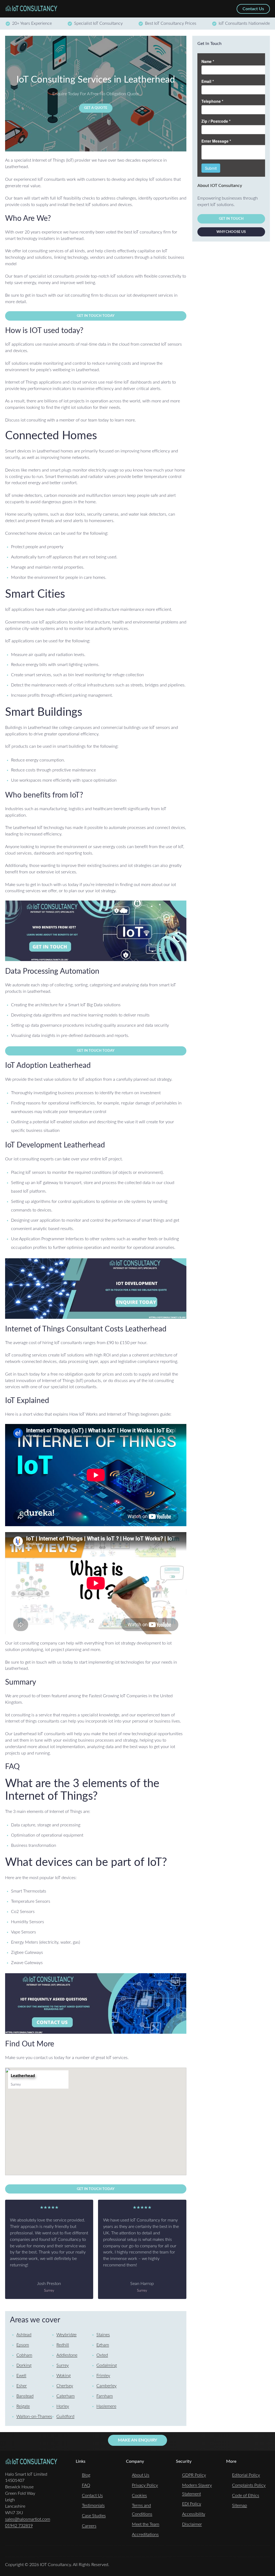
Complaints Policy (249, 2485)
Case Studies (94, 2516)
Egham (103, 2345)
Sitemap (240, 2506)
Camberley (106, 2386)
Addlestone (67, 2355)
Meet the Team (146, 2524)
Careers (89, 2526)
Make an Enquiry (137, 2440)
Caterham (66, 2396)
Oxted (102, 2355)
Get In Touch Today (96, 316)
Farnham (105, 2396)
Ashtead (24, 2335)
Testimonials (93, 2506)
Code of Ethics (246, 2496)
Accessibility (194, 2514)
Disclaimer (192, 2524)
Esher (22, 2386)
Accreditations (145, 2535)
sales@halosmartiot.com (28, 2519)
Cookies (139, 2496)
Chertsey (65, 2386)
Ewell (21, 2376)
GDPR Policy (194, 2475)
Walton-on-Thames (34, 2416)
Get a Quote (96, 108)
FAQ (86, 2485)
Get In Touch (231, 219)
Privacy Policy (145, 2485)
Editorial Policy (246, 2475)
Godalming (107, 2365)
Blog (86, 2475)
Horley (63, 2406)
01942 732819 (19, 2526)
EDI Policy (192, 2504)
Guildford (65, 2416)
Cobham (24, 2355)
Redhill (63, 2345)
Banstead (25, 2396)
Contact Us (92, 2496)
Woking (64, 2376)
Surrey (63, 2365)
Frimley (103, 2376)
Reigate (23, 2406)
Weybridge (66, 2335)
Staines (103, 2335)
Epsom (23, 2345)
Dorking (24, 2365)
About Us (141, 2475)
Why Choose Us (231, 232)
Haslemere (106, 2406)
